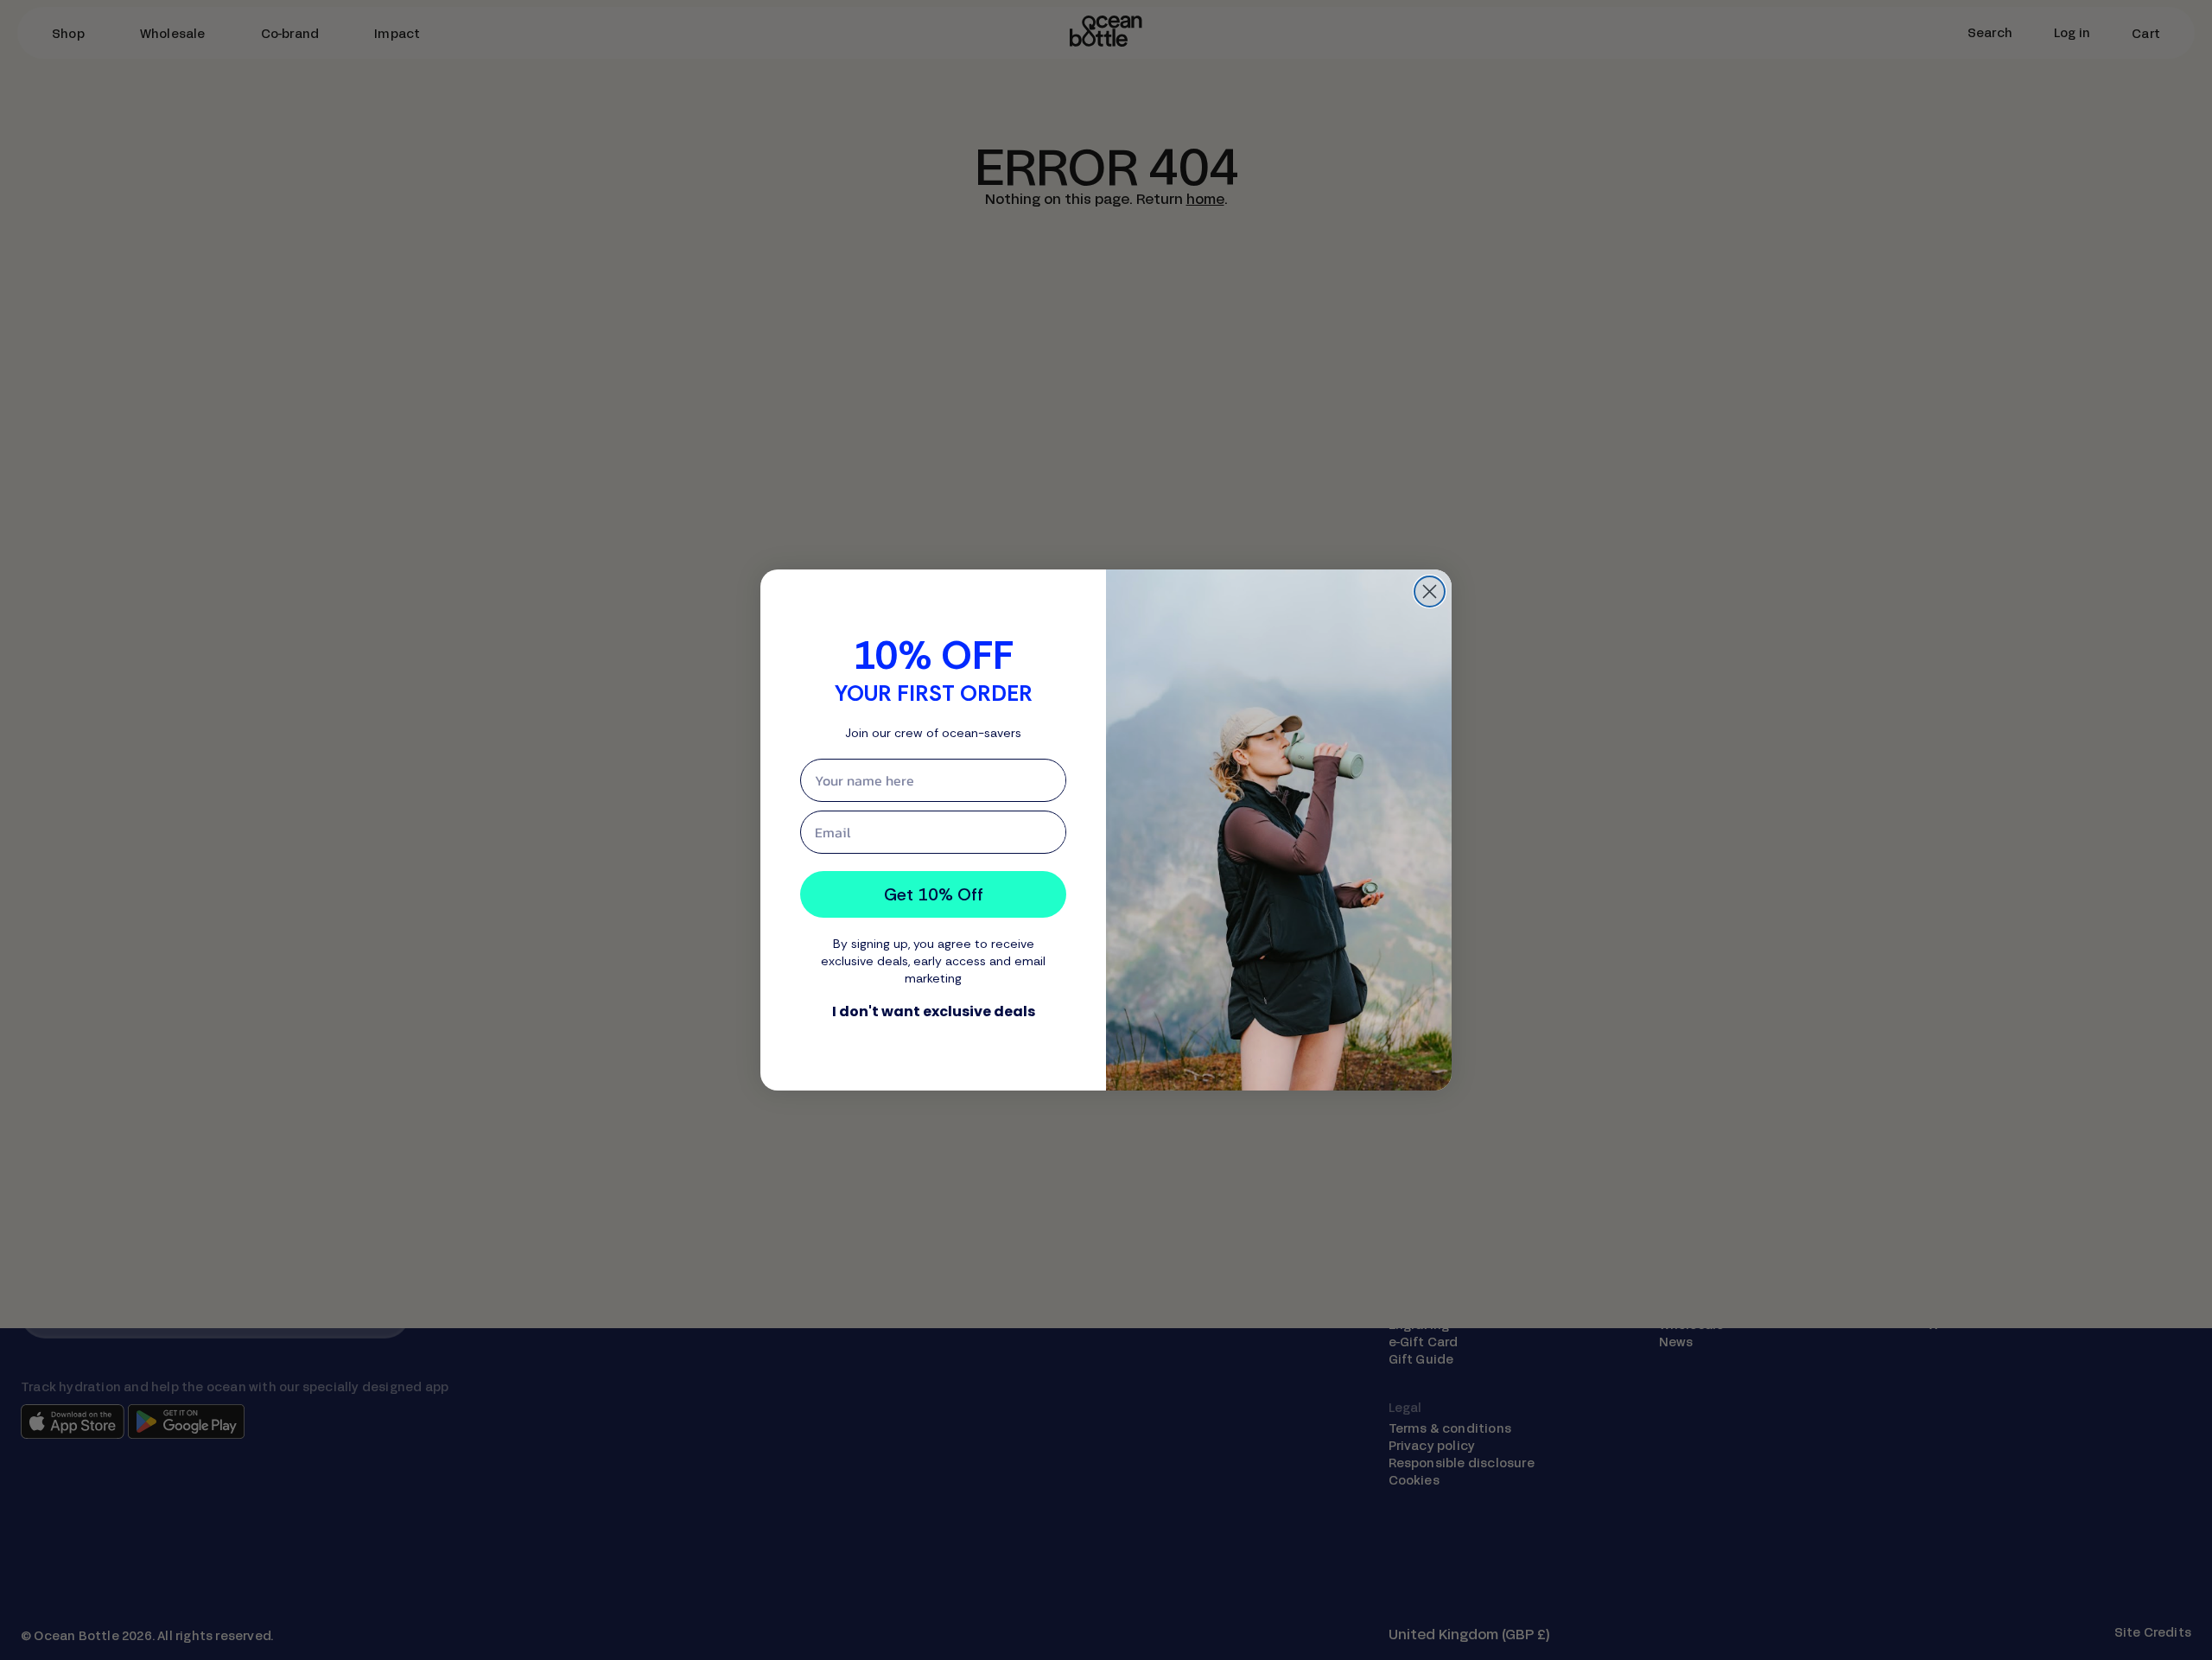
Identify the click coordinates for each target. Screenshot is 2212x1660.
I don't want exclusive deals (934, 1011)
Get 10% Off (934, 894)
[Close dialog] (1430, 591)
